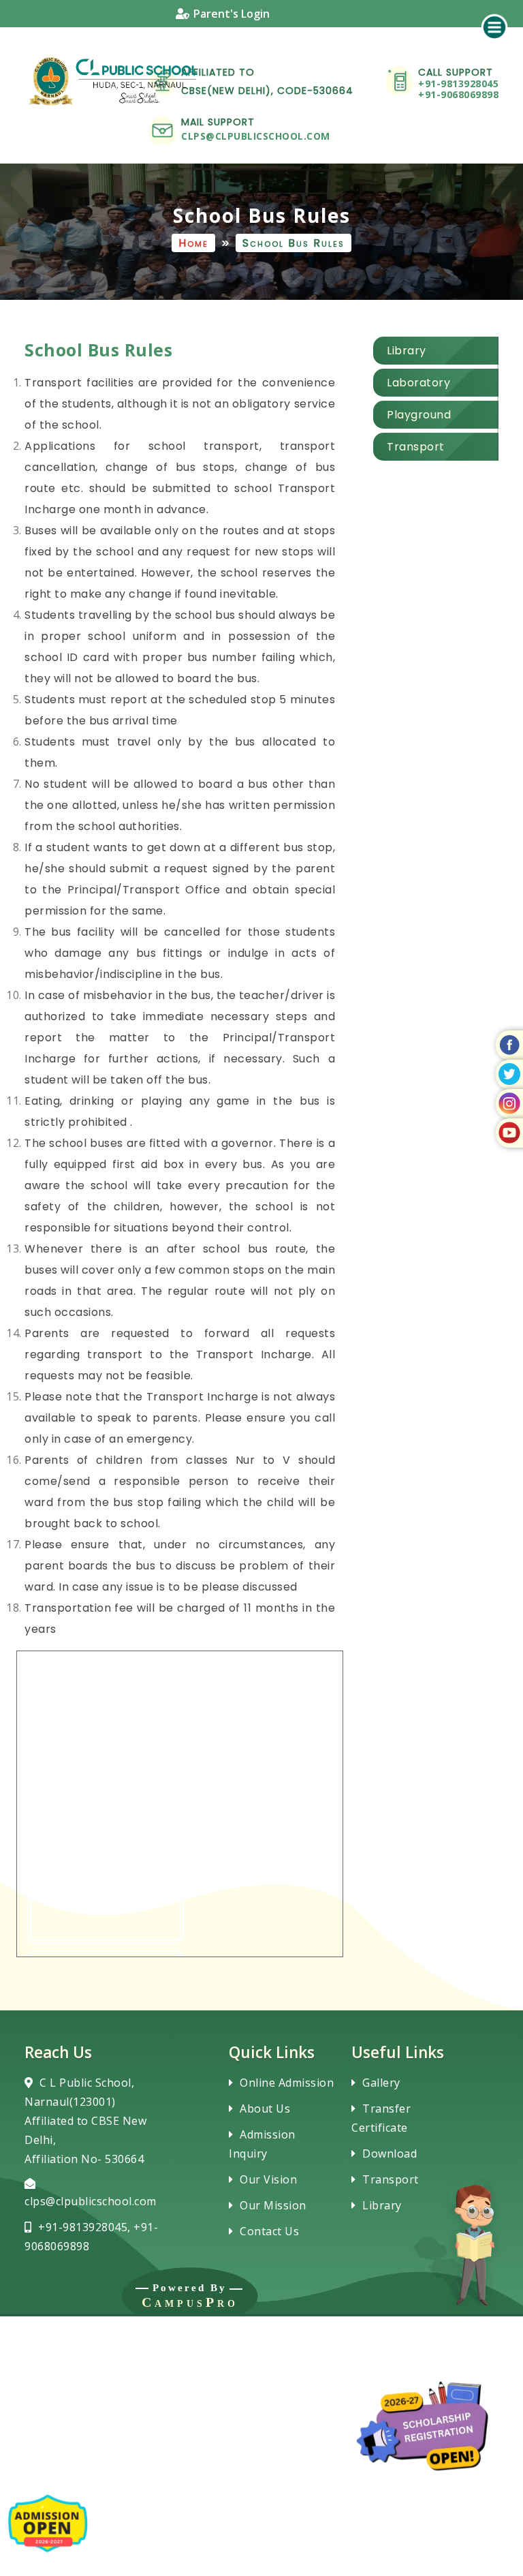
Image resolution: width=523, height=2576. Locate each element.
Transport (391, 2179)
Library (382, 2205)
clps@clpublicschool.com (256, 136)
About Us (265, 2109)
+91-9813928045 (458, 83)
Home (193, 243)
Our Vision (268, 2179)
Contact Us (269, 2231)
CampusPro (190, 2302)
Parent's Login (232, 14)
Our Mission (273, 2205)
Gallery (381, 2083)
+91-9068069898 (458, 94)
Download (390, 2153)
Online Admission (287, 2083)
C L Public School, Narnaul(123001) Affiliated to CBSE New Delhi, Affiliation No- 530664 (85, 2121)
